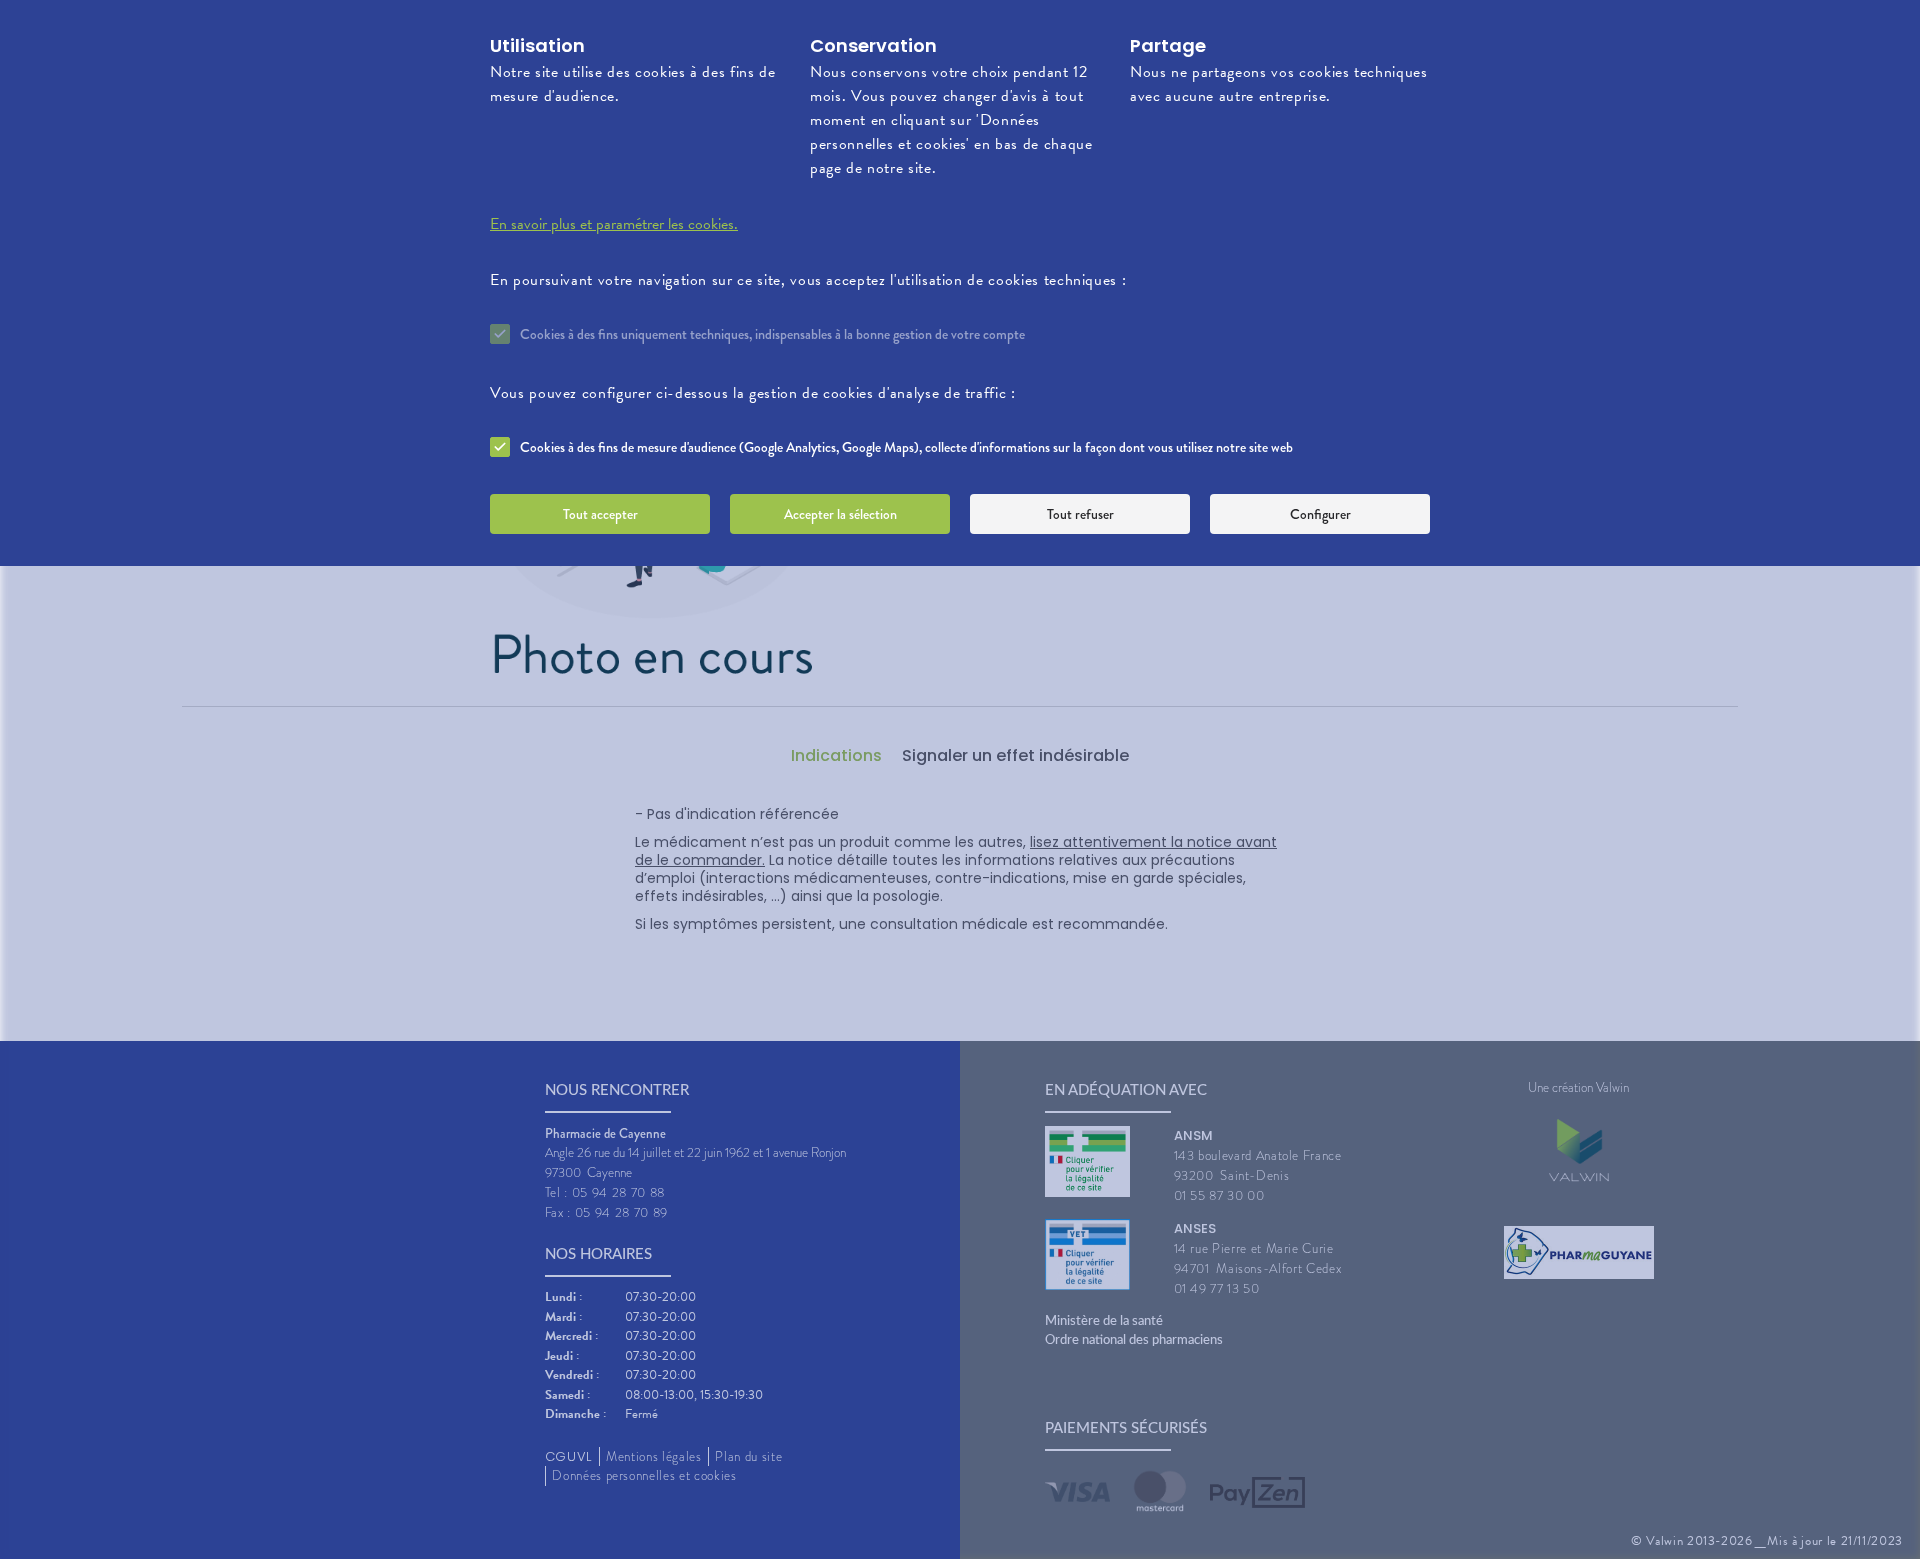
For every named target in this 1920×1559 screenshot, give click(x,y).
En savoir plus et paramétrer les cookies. (614, 224)
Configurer (1320, 514)
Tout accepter (600, 514)
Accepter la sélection (840, 514)
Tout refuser (1080, 514)
